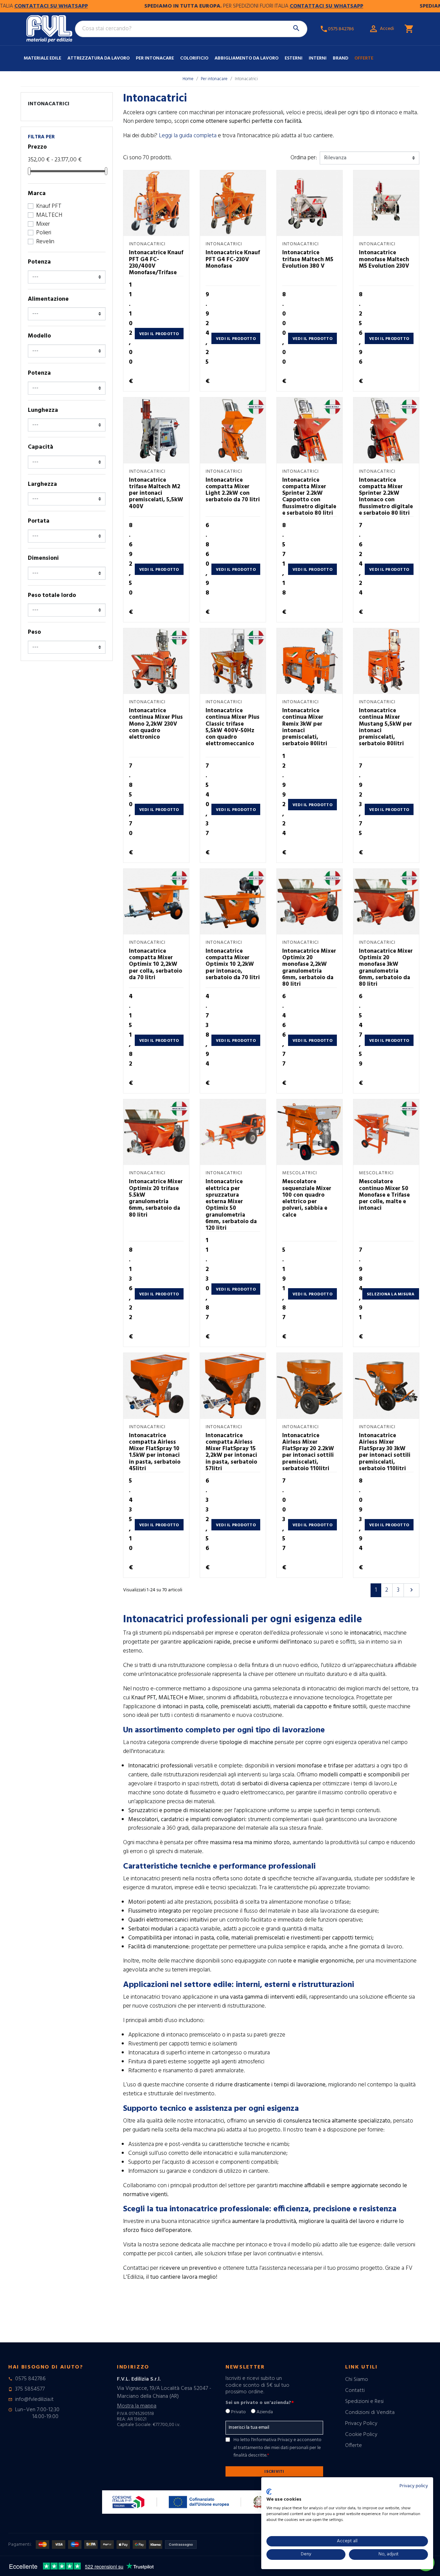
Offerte (364, 58)
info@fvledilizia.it (34, 2399)
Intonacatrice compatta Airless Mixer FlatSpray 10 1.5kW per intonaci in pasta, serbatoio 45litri (155, 1452)
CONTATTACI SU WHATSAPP (281, 6)
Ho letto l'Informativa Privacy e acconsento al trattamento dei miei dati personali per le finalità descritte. (277, 2448)
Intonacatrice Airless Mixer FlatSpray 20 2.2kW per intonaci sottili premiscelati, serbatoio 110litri (308, 1452)
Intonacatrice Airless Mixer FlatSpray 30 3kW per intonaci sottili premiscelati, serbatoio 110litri (385, 1452)
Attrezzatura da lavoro (98, 58)
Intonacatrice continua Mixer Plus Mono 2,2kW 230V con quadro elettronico (156, 724)
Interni (318, 58)
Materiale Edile (42, 58)
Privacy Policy (361, 2424)
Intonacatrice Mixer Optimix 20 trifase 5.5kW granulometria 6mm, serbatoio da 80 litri (156, 1198)
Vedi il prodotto (159, 334)
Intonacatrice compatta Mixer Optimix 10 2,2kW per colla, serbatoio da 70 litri (156, 964)
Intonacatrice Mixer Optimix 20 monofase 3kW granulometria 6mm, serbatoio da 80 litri (386, 968)
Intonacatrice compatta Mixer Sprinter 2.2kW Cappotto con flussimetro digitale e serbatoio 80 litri (309, 497)
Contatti (355, 2391)
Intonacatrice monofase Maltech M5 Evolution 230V (384, 259)
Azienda (265, 2412)
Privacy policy (414, 2486)
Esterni (294, 58)
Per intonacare (155, 58)
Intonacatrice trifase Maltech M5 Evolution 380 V (308, 259)
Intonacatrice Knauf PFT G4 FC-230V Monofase (233, 259)
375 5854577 (30, 2389)
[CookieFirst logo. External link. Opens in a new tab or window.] (269, 2492)
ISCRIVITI (274, 2472)
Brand (340, 58)
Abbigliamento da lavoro (246, 58)
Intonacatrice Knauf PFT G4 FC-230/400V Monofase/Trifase (156, 263)
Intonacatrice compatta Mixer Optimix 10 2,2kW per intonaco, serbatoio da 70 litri (233, 964)
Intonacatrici (49, 104)
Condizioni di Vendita (370, 2413)
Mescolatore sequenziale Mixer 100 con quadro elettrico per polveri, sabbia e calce (307, 1198)
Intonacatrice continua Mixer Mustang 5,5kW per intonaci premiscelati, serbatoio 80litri (386, 727)
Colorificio (194, 58)
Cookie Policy (361, 2435)
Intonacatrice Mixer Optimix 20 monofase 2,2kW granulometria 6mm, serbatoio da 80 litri (309, 968)
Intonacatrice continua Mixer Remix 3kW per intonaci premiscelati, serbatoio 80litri (305, 727)
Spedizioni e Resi (364, 2402)
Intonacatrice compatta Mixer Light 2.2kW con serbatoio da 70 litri (233, 490)
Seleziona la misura (391, 1294)
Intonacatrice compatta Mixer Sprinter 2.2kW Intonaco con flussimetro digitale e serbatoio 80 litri (386, 497)
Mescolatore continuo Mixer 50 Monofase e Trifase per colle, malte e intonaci (384, 1195)
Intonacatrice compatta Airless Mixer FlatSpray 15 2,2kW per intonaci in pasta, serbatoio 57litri (231, 1452)
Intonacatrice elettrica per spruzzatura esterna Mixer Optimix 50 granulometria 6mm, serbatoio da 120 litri (231, 1205)
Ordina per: (304, 158)
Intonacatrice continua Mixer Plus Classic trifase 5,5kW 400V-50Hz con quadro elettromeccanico (233, 727)
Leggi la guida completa (188, 136)
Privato (238, 2412)
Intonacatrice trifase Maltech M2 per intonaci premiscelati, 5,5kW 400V (156, 493)
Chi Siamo (357, 2380)
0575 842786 (30, 2379)
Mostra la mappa (137, 2406)
